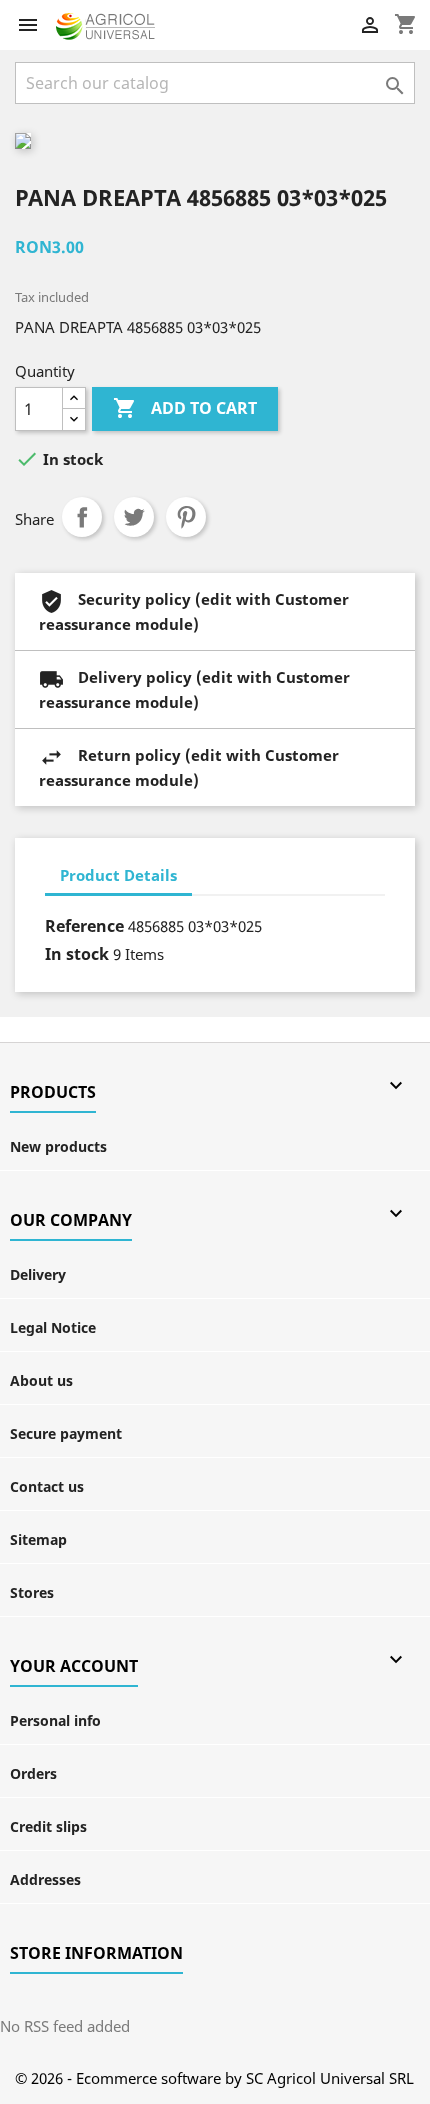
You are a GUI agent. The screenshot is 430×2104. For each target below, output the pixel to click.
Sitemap (38, 1539)
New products (58, 1146)
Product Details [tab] (118, 875)
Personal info (55, 1720)
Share (82, 517)
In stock (77, 954)
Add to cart (185, 408)
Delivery (38, 1274)
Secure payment (66, 1433)
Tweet (134, 517)
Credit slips (48, 1826)
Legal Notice (53, 1327)
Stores (32, 1592)
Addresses (45, 1879)
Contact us (47, 1486)
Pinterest (186, 517)
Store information (96, 1953)
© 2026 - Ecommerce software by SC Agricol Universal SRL (214, 2078)
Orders (33, 1773)
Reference (84, 926)
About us (41, 1380)
